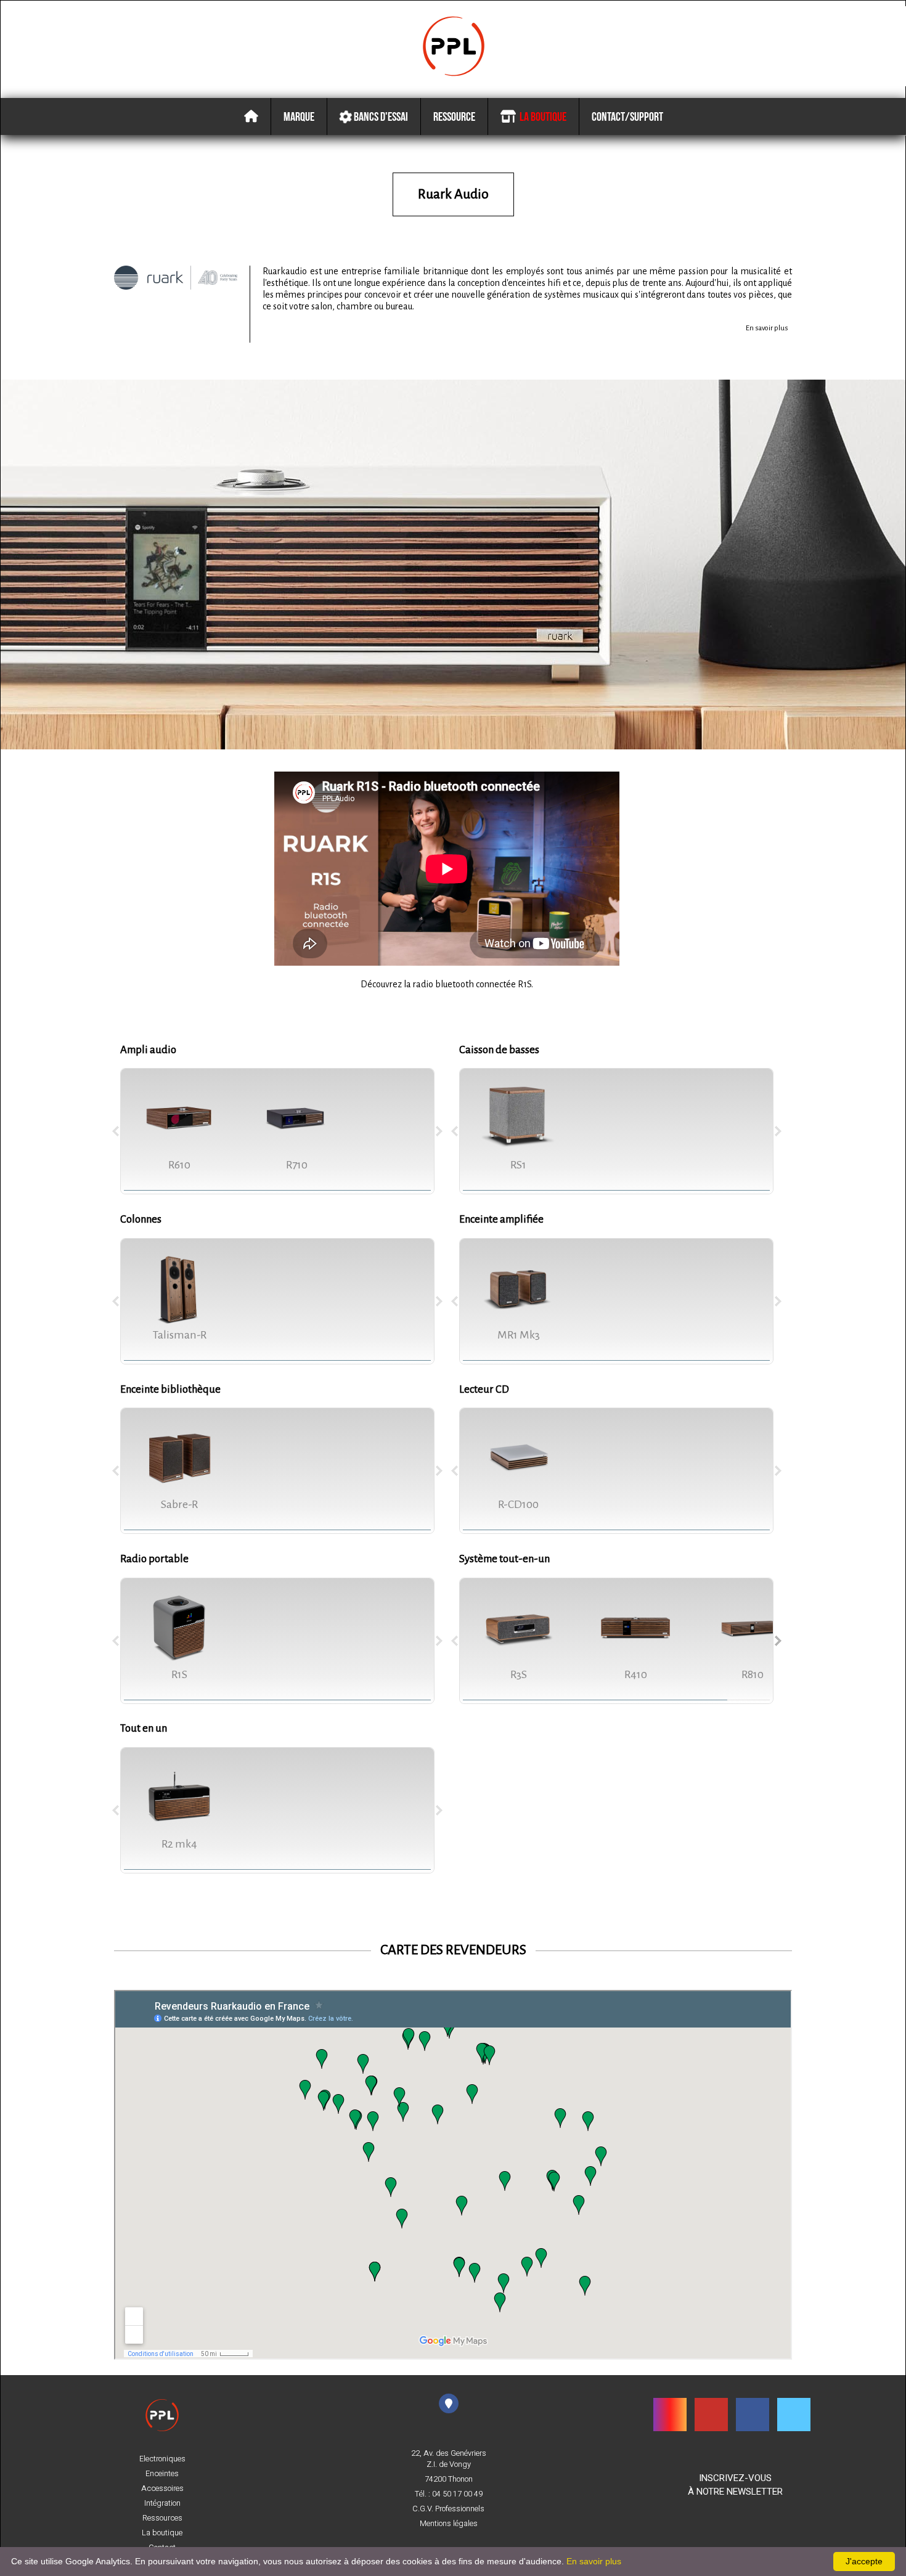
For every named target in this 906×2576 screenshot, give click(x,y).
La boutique (541, 116)
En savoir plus (767, 328)
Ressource (454, 116)
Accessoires (162, 2488)
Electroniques (162, 2459)
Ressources (162, 2518)
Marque (299, 116)
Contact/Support (627, 116)
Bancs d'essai (380, 116)
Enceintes (162, 2474)
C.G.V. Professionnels (448, 2509)
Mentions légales (449, 2524)
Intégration (162, 2503)
